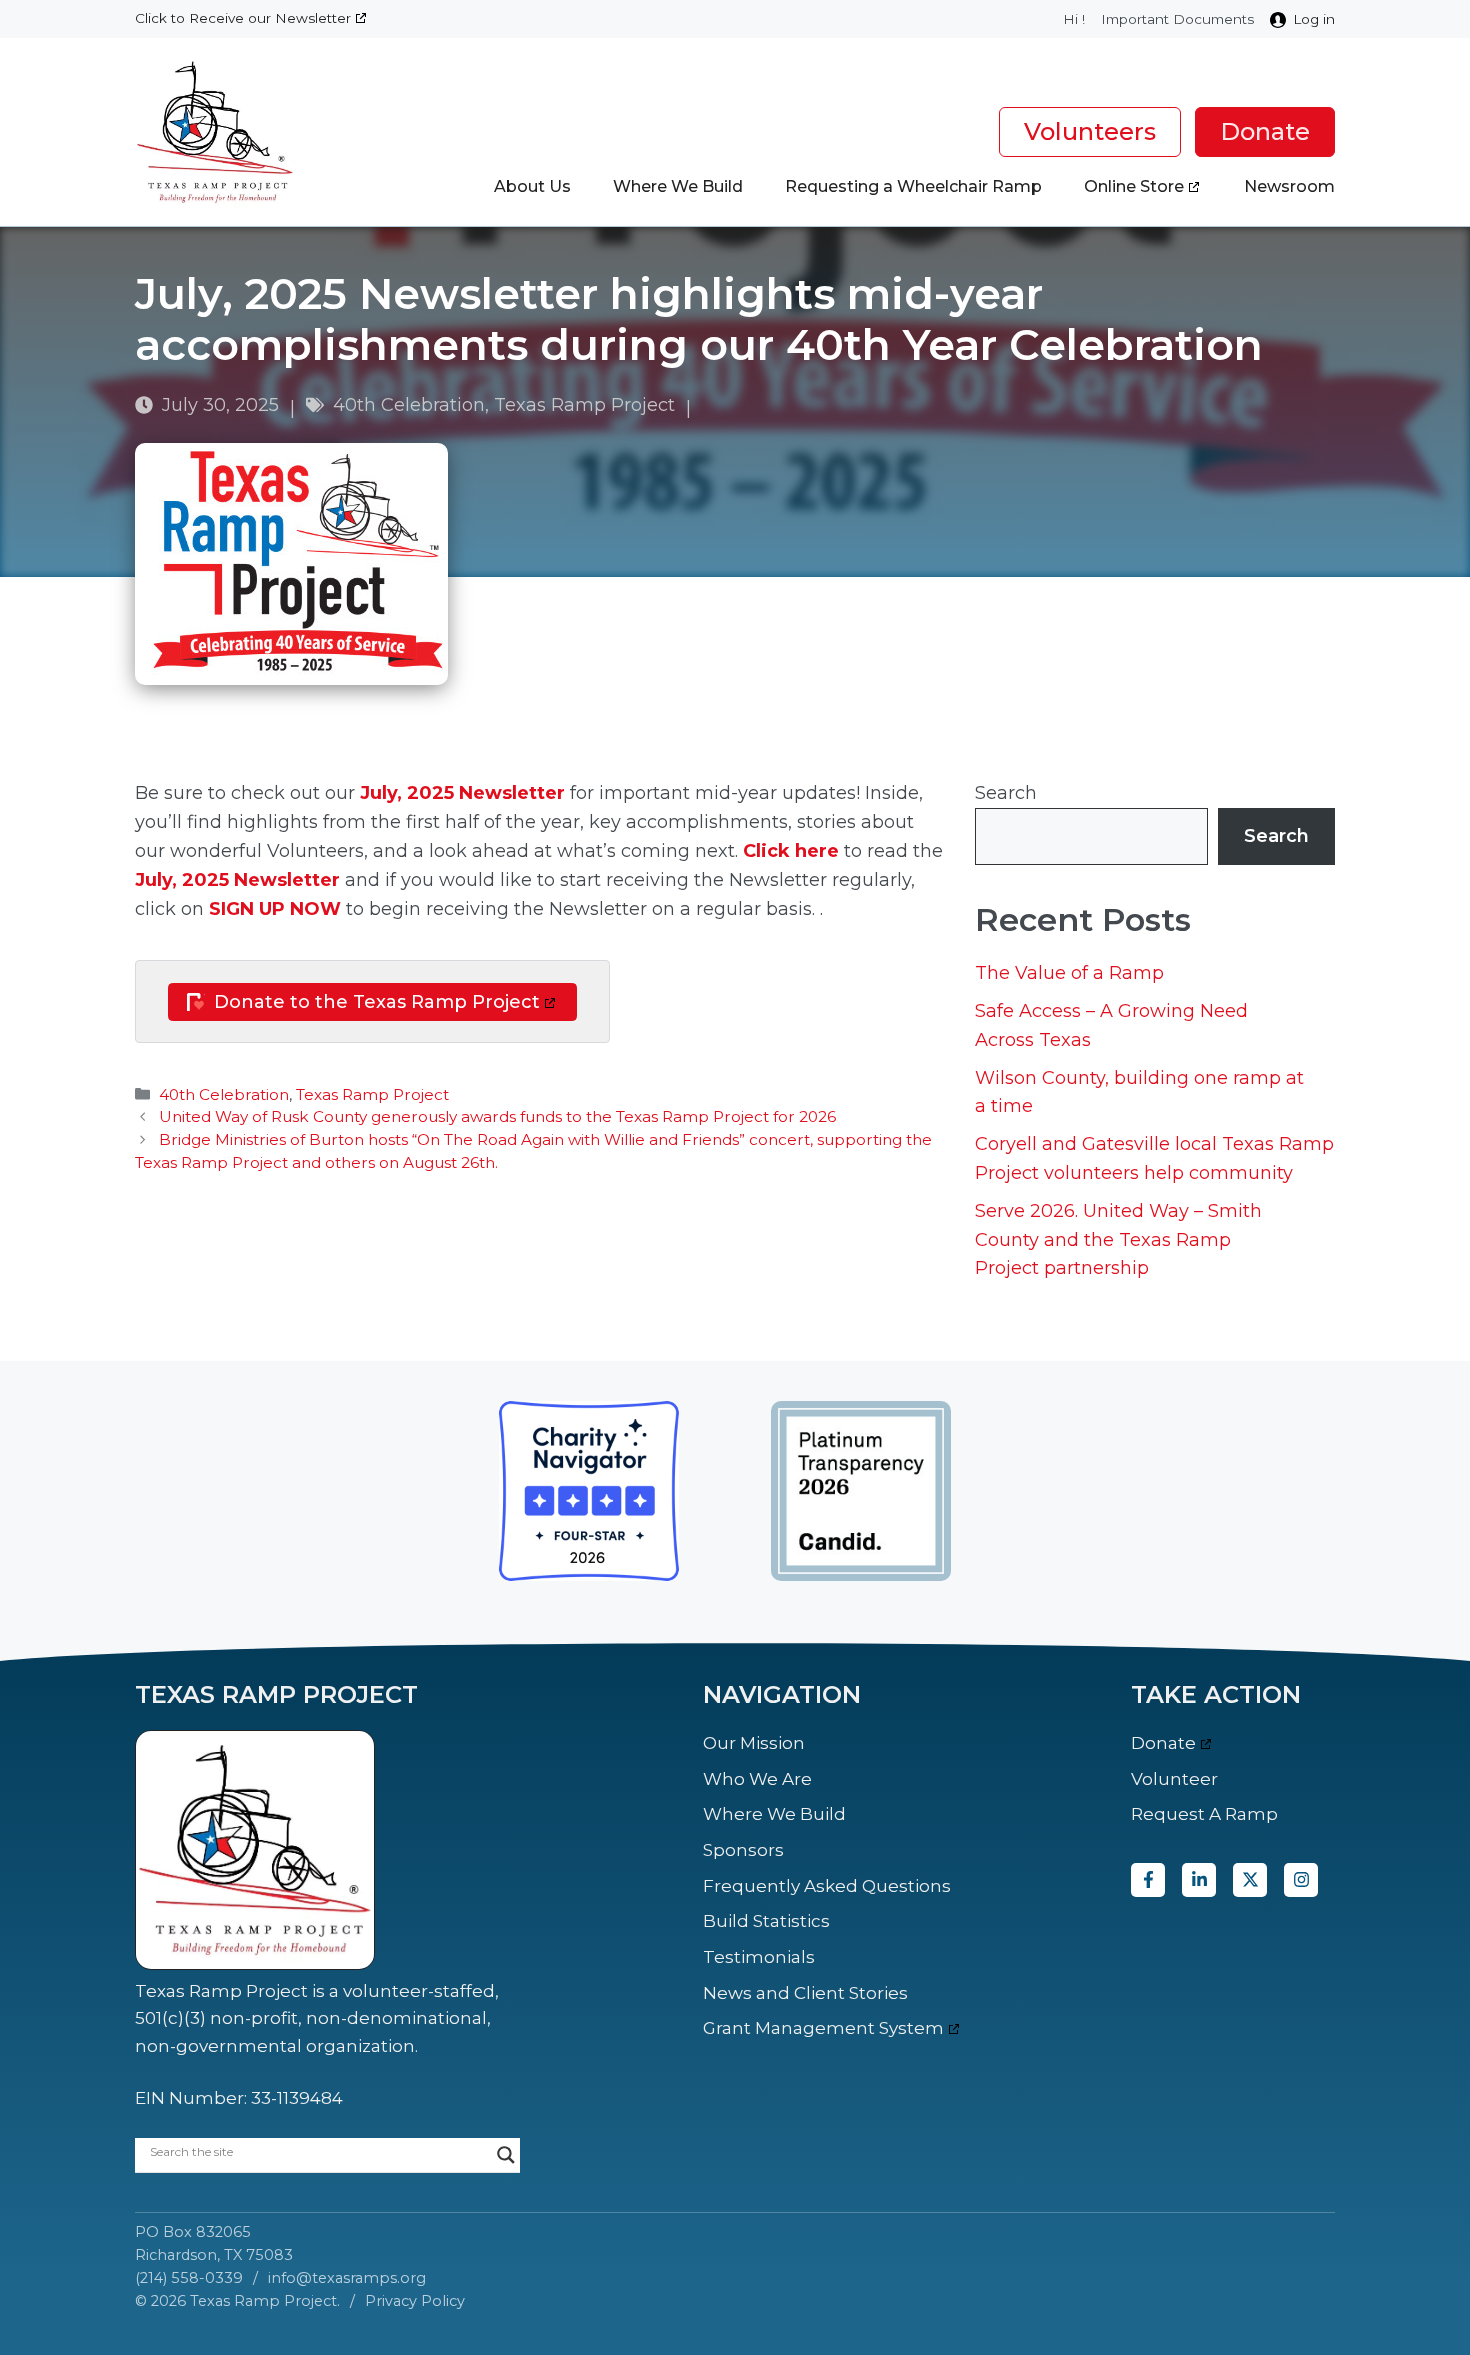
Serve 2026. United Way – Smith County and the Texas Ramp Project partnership (1118, 1240)
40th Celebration (409, 405)
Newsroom (1289, 186)
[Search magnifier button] (506, 2155)
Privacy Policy (415, 2301)
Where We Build (678, 186)
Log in (1314, 19)
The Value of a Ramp (1069, 973)
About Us (532, 186)
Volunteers (1090, 131)
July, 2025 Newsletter (462, 793)
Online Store (1134, 186)
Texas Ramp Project (584, 405)
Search (1006, 793)
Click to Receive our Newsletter (243, 18)
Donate (1265, 131)
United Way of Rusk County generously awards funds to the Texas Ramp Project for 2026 (497, 1116)
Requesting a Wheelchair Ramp (913, 186)
